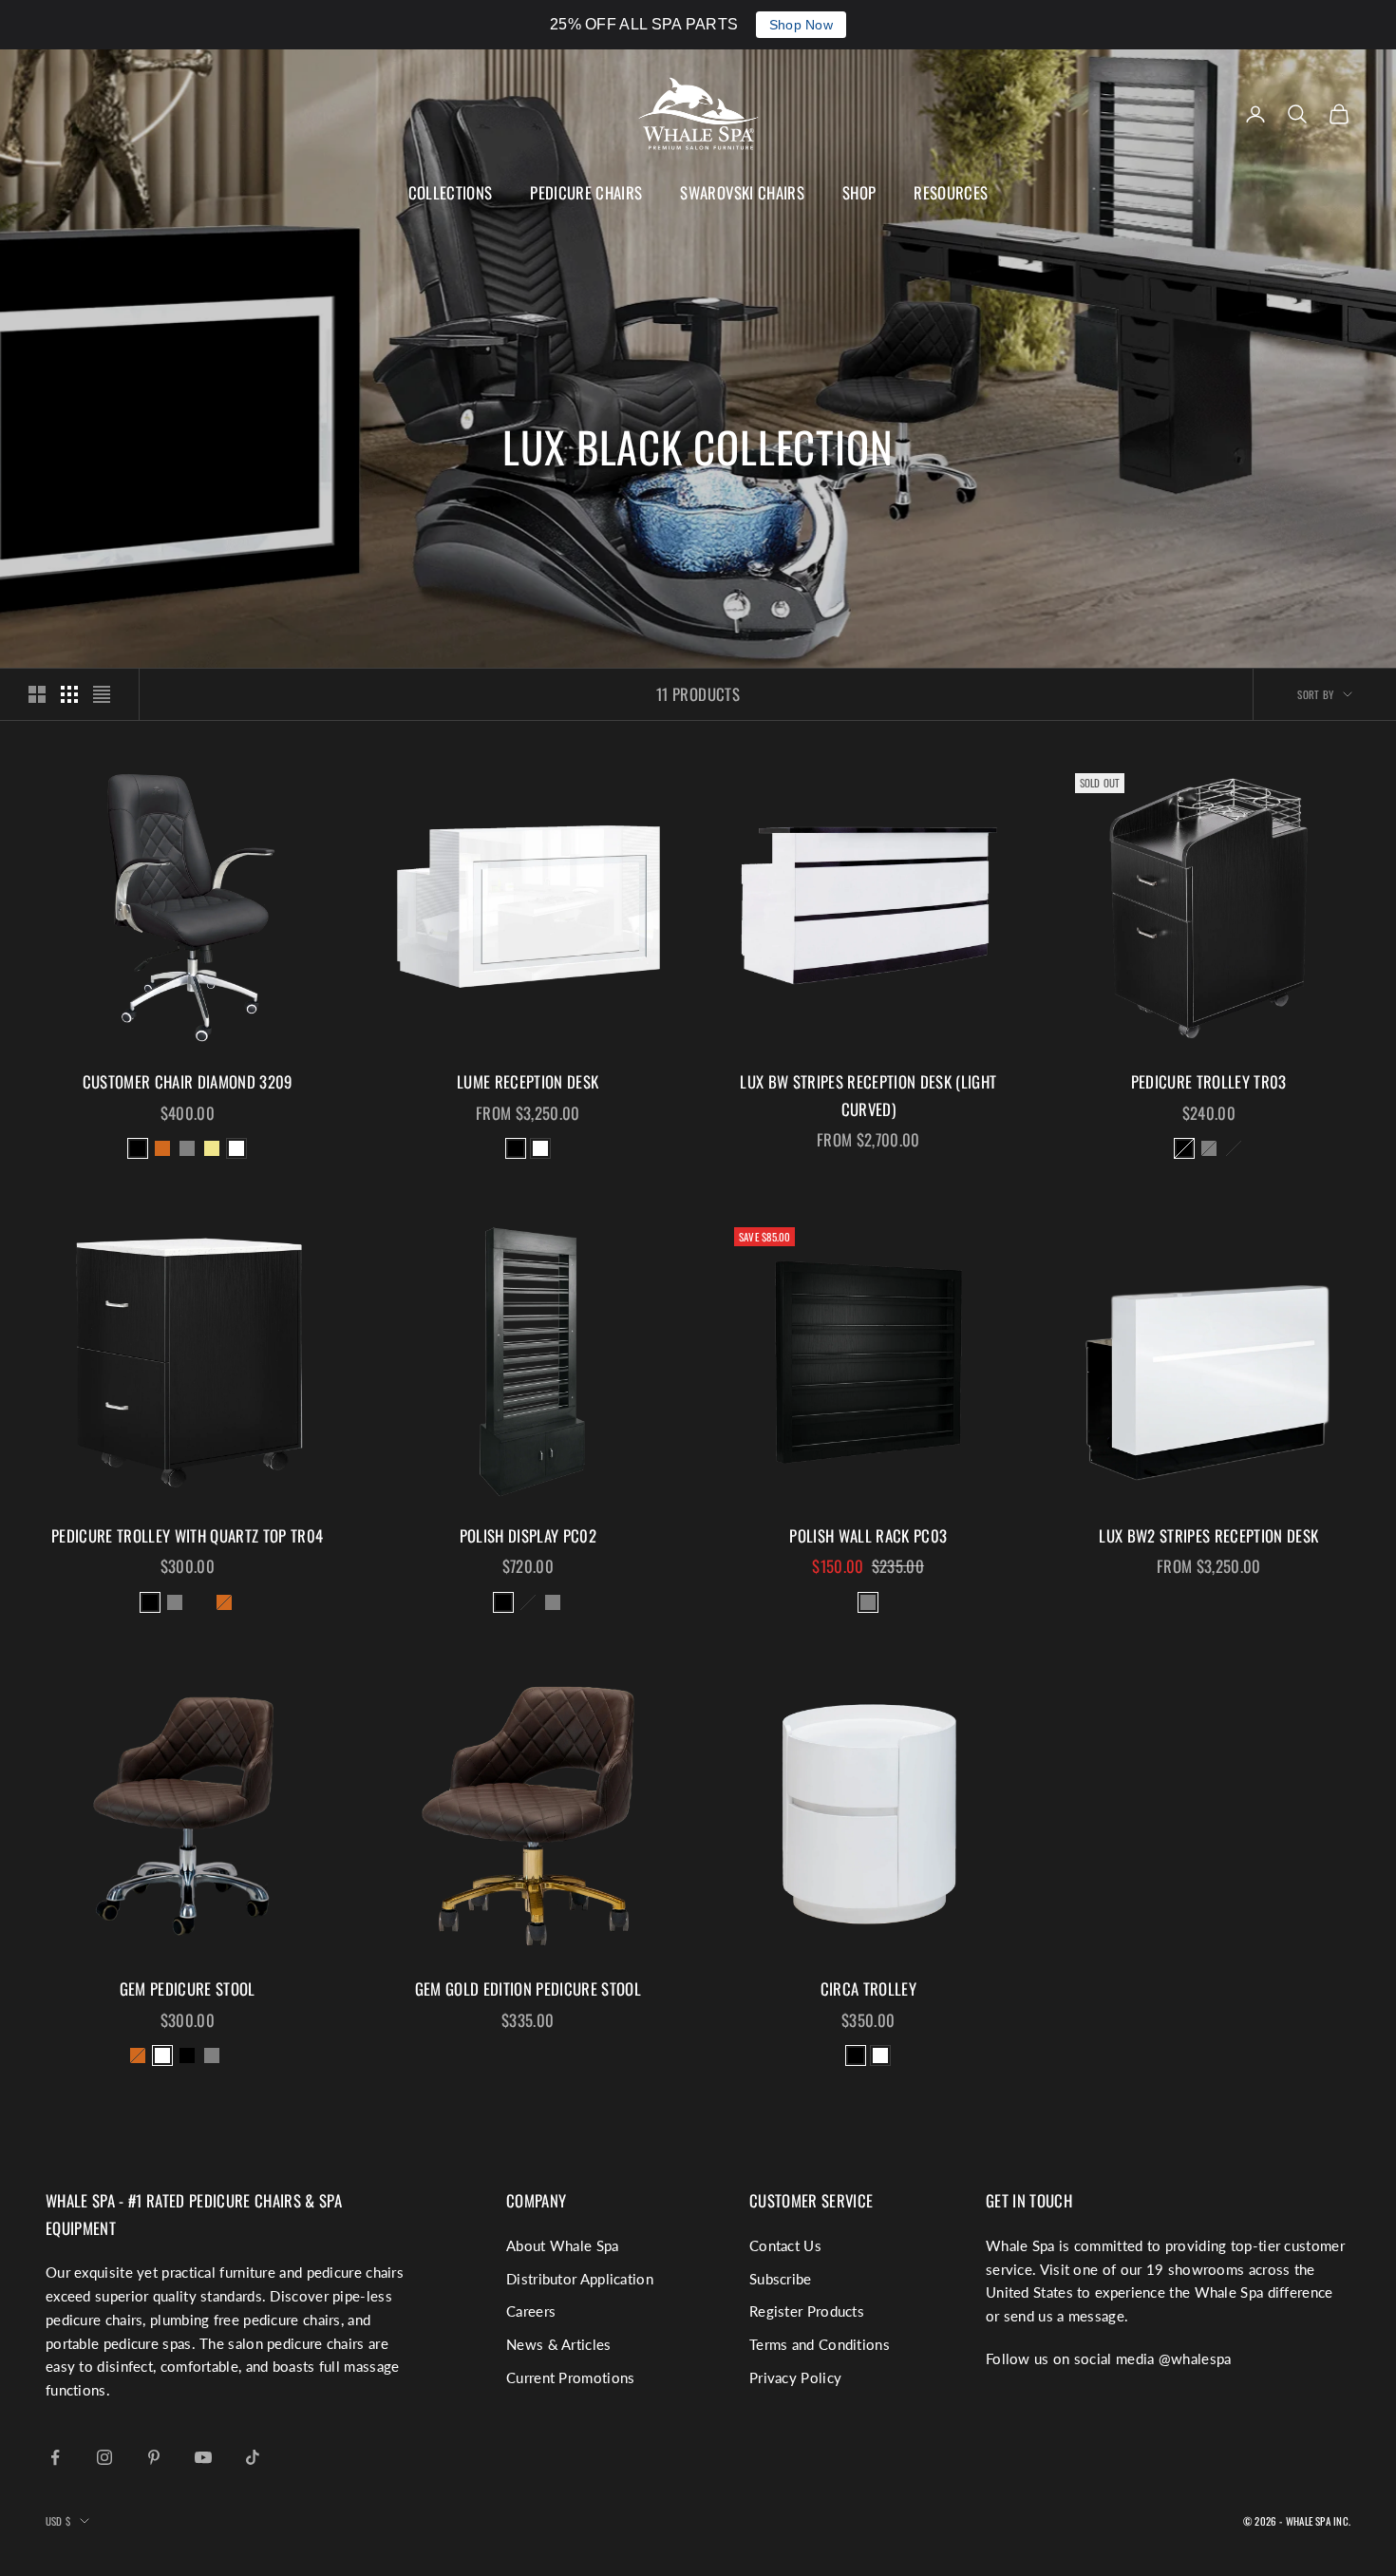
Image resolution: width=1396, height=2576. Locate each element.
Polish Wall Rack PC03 (868, 1535)
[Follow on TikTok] (253, 2457)
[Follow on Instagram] (104, 2457)
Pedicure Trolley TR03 (1209, 1081)
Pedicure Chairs (586, 192)
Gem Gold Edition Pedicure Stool (528, 1989)
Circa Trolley (868, 1989)
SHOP (859, 192)
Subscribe (781, 2279)
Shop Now (801, 25)
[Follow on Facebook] (55, 2457)
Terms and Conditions (820, 2344)
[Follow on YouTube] (203, 2457)
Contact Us (785, 2245)
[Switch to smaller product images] (69, 694)
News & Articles (559, 2344)
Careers (531, 2311)
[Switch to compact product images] (102, 694)
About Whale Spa (563, 2245)
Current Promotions (570, 2377)
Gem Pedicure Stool (188, 1989)
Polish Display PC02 (528, 1535)
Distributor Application (580, 2279)
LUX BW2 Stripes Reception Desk (1208, 1535)
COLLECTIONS (451, 192)
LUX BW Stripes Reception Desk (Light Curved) (868, 1095)
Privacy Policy (795, 2377)
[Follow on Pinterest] (154, 2457)
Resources (951, 192)
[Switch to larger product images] (37, 694)
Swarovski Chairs (742, 192)
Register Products (807, 2311)
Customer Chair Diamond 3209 (188, 1081)
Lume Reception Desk (528, 1081)
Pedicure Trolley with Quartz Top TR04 (187, 1535)
